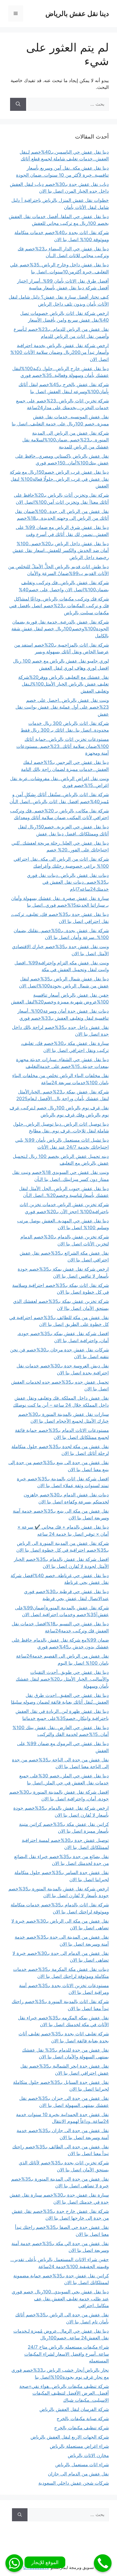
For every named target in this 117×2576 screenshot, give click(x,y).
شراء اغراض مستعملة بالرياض (79, 2446)
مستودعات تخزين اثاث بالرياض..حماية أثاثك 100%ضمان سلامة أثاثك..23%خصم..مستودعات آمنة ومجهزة (63, 746)
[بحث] (18, 104)
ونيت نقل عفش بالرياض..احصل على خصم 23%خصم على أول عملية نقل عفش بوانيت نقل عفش (62, 707)
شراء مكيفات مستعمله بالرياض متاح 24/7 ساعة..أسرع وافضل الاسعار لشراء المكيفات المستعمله (67, 2354)
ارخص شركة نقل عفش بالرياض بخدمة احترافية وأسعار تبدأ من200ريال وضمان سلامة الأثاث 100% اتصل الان (60, 352)
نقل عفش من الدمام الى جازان (78, 2474)
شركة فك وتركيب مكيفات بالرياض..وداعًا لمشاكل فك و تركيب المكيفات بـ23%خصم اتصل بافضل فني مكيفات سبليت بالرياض (59, 606)
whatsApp (14, 2563)
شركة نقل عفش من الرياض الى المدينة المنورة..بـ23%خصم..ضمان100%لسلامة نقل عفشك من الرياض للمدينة (66, 440)
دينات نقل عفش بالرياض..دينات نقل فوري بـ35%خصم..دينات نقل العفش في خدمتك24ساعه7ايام (68, 882)
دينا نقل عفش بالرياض (77, 14)
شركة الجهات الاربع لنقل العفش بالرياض (70, 2437)
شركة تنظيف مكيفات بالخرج (81, 2428)
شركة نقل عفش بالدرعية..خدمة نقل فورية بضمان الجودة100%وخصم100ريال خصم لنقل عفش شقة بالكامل (60, 629)
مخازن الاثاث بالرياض (88, 2455)
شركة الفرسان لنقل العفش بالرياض (74, 2409)
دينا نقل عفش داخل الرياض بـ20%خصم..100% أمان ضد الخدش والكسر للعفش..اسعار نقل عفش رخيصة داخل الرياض (61, 551)
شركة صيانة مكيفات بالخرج (83, 2419)
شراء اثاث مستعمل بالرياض (82, 2465)
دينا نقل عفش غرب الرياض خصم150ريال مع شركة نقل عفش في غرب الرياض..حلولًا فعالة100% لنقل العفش (59, 479)
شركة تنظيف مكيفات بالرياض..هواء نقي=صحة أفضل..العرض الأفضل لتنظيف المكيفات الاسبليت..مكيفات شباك (64, 2393)
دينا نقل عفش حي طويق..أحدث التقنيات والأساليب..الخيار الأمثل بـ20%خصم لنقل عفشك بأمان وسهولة (62, 1679)
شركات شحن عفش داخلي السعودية (74, 2483)
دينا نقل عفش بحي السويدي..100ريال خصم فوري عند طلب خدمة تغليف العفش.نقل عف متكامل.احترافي (60, 2299)
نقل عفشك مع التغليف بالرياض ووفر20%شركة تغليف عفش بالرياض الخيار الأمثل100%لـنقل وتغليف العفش (64, 684)
